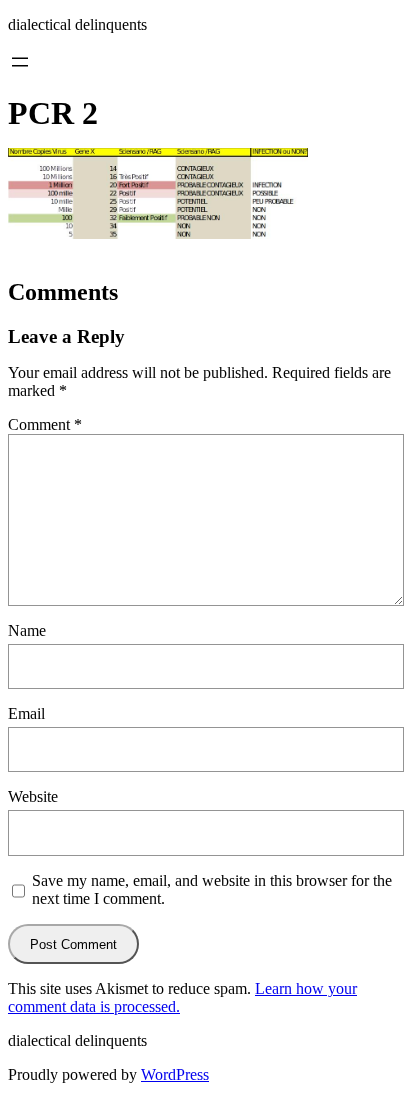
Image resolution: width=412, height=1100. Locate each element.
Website (33, 796)
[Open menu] (20, 62)
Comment (45, 424)
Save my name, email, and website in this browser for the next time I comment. (212, 889)
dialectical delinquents (77, 24)
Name (27, 630)
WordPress (175, 1074)
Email (26, 713)
